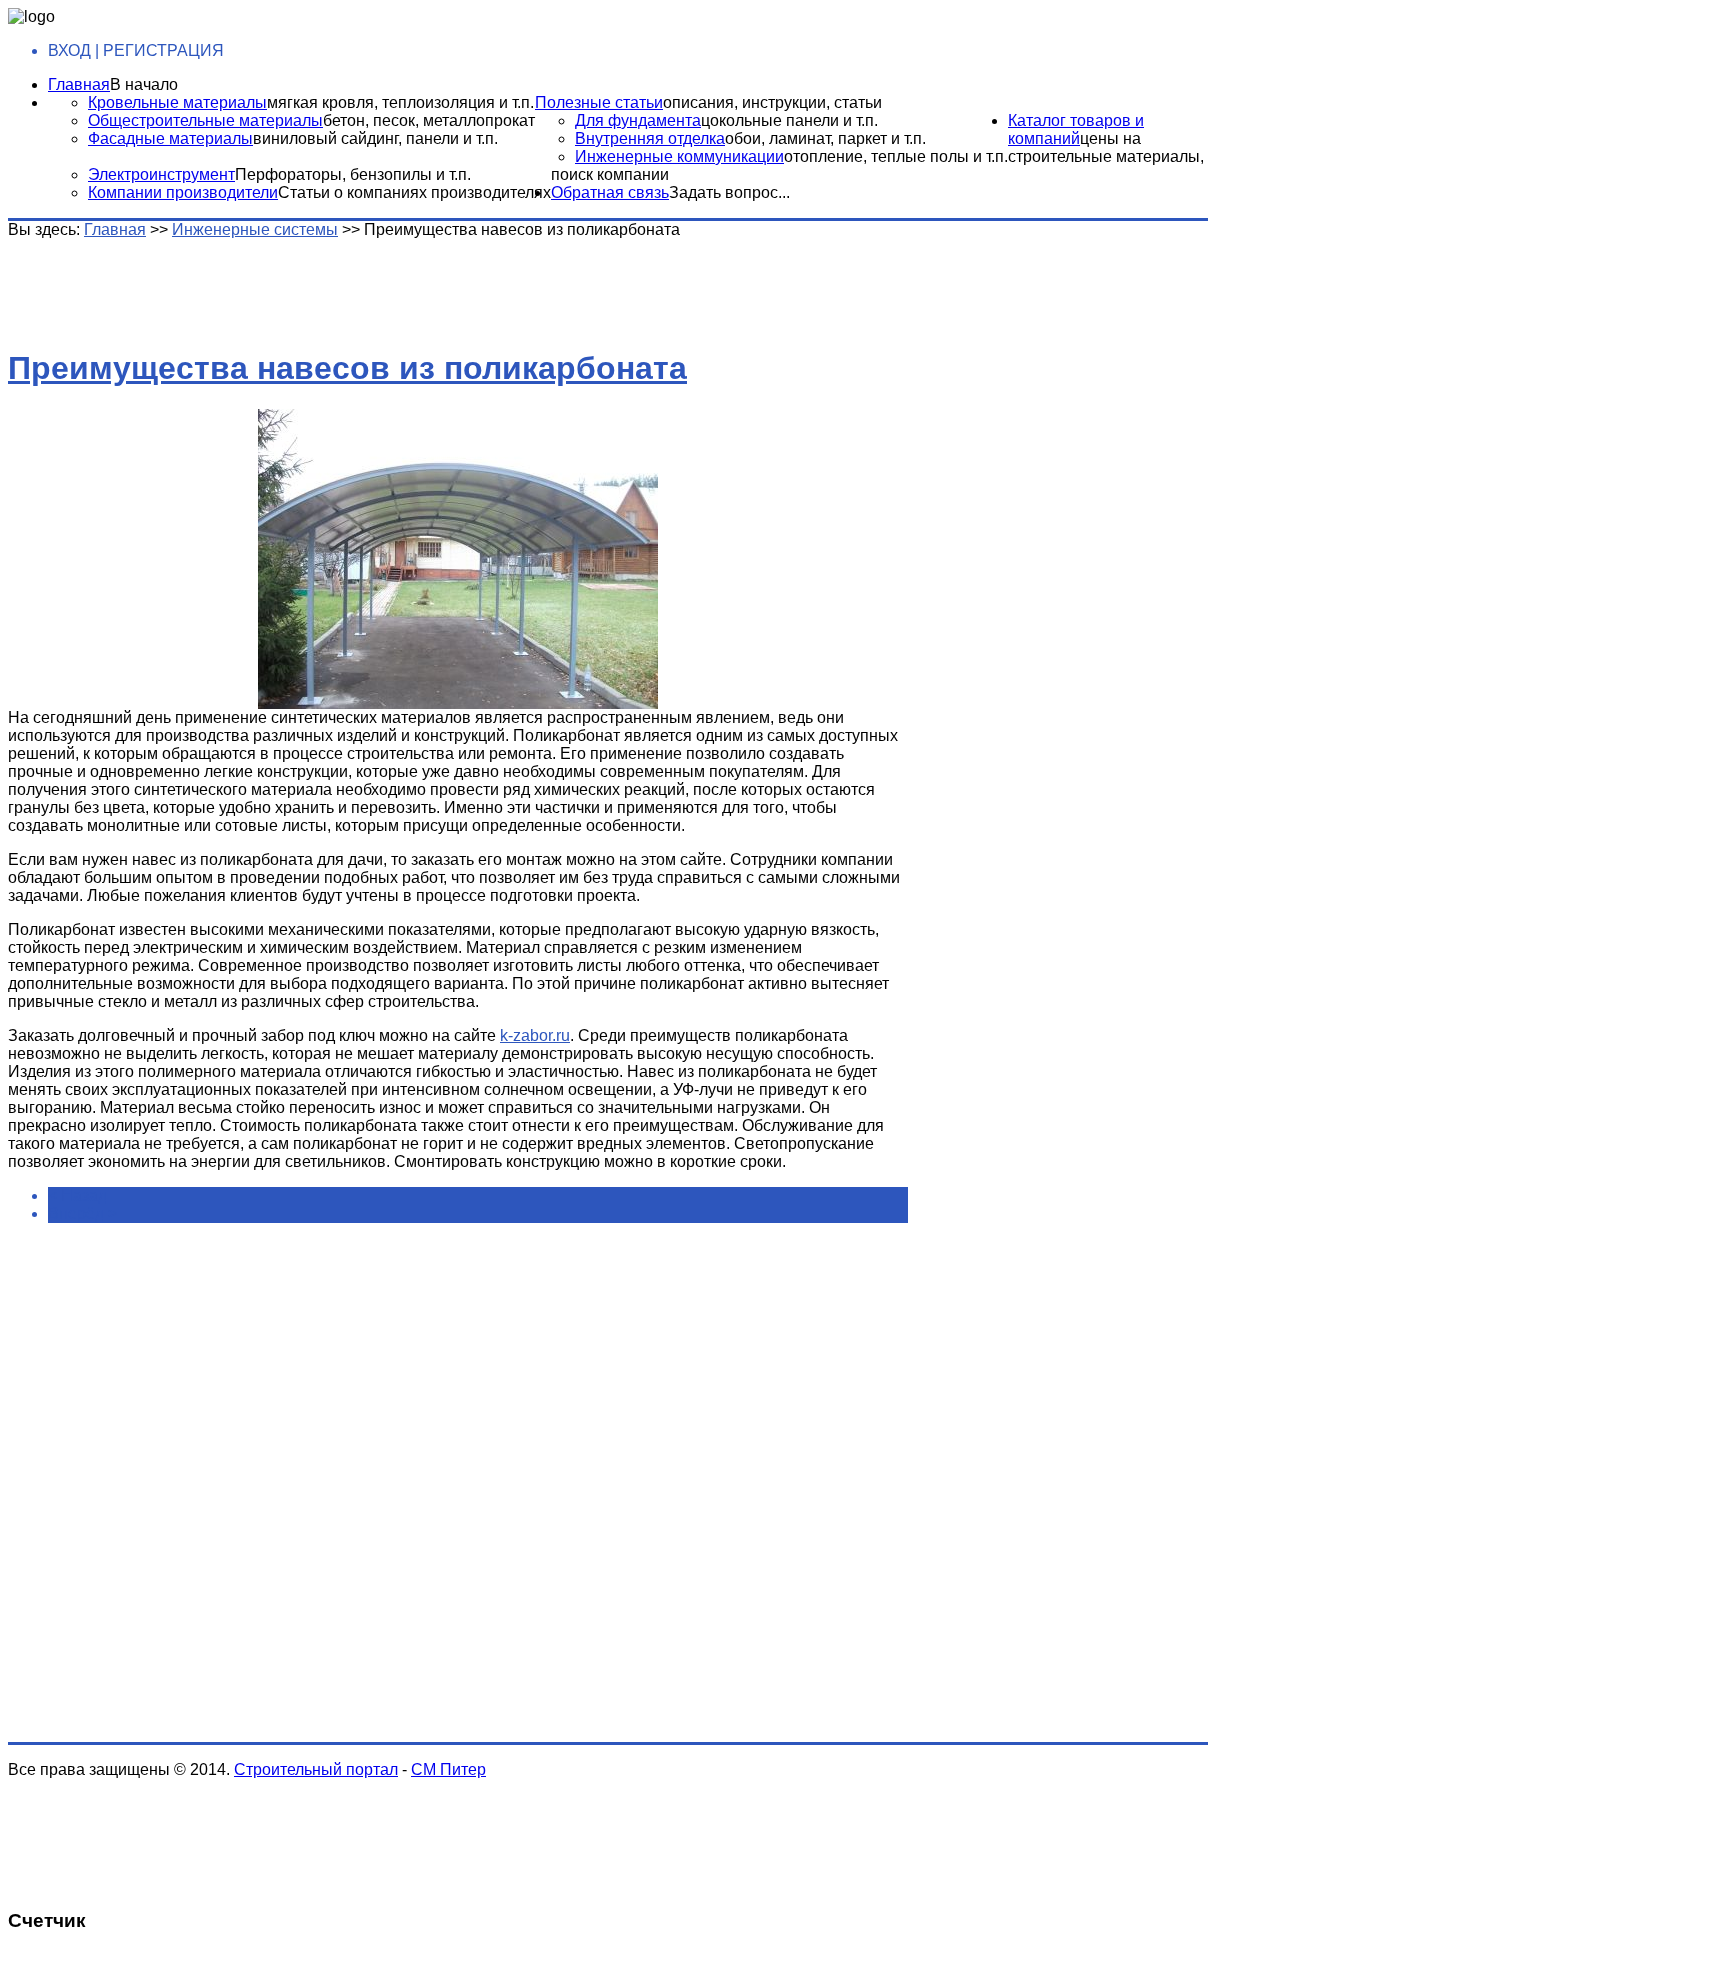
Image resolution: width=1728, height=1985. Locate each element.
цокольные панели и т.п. (789, 120)
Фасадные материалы (170, 138)
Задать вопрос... (729, 192)
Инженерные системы (255, 229)
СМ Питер (448, 1769)
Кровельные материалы (177, 102)
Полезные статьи (599, 102)
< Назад (77, 1195)
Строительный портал (316, 1769)
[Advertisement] (323, 284)
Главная (79, 84)
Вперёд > (82, 1213)
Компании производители (183, 192)
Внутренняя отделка (650, 138)
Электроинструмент (161, 174)
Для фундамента (638, 120)
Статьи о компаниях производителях (414, 192)
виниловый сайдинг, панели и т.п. (375, 138)
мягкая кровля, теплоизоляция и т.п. (400, 102)
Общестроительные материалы (205, 120)
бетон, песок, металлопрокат (429, 120)
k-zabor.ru (535, 1035)
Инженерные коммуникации (679, 156)
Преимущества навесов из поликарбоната (347, 368)
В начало (144, 84)
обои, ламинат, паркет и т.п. (825, 138)
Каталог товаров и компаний (1076, 129)
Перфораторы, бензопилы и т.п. (353, 174)
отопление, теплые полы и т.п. (896, 156)
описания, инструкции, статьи (772, 102)
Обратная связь (610, 192)
